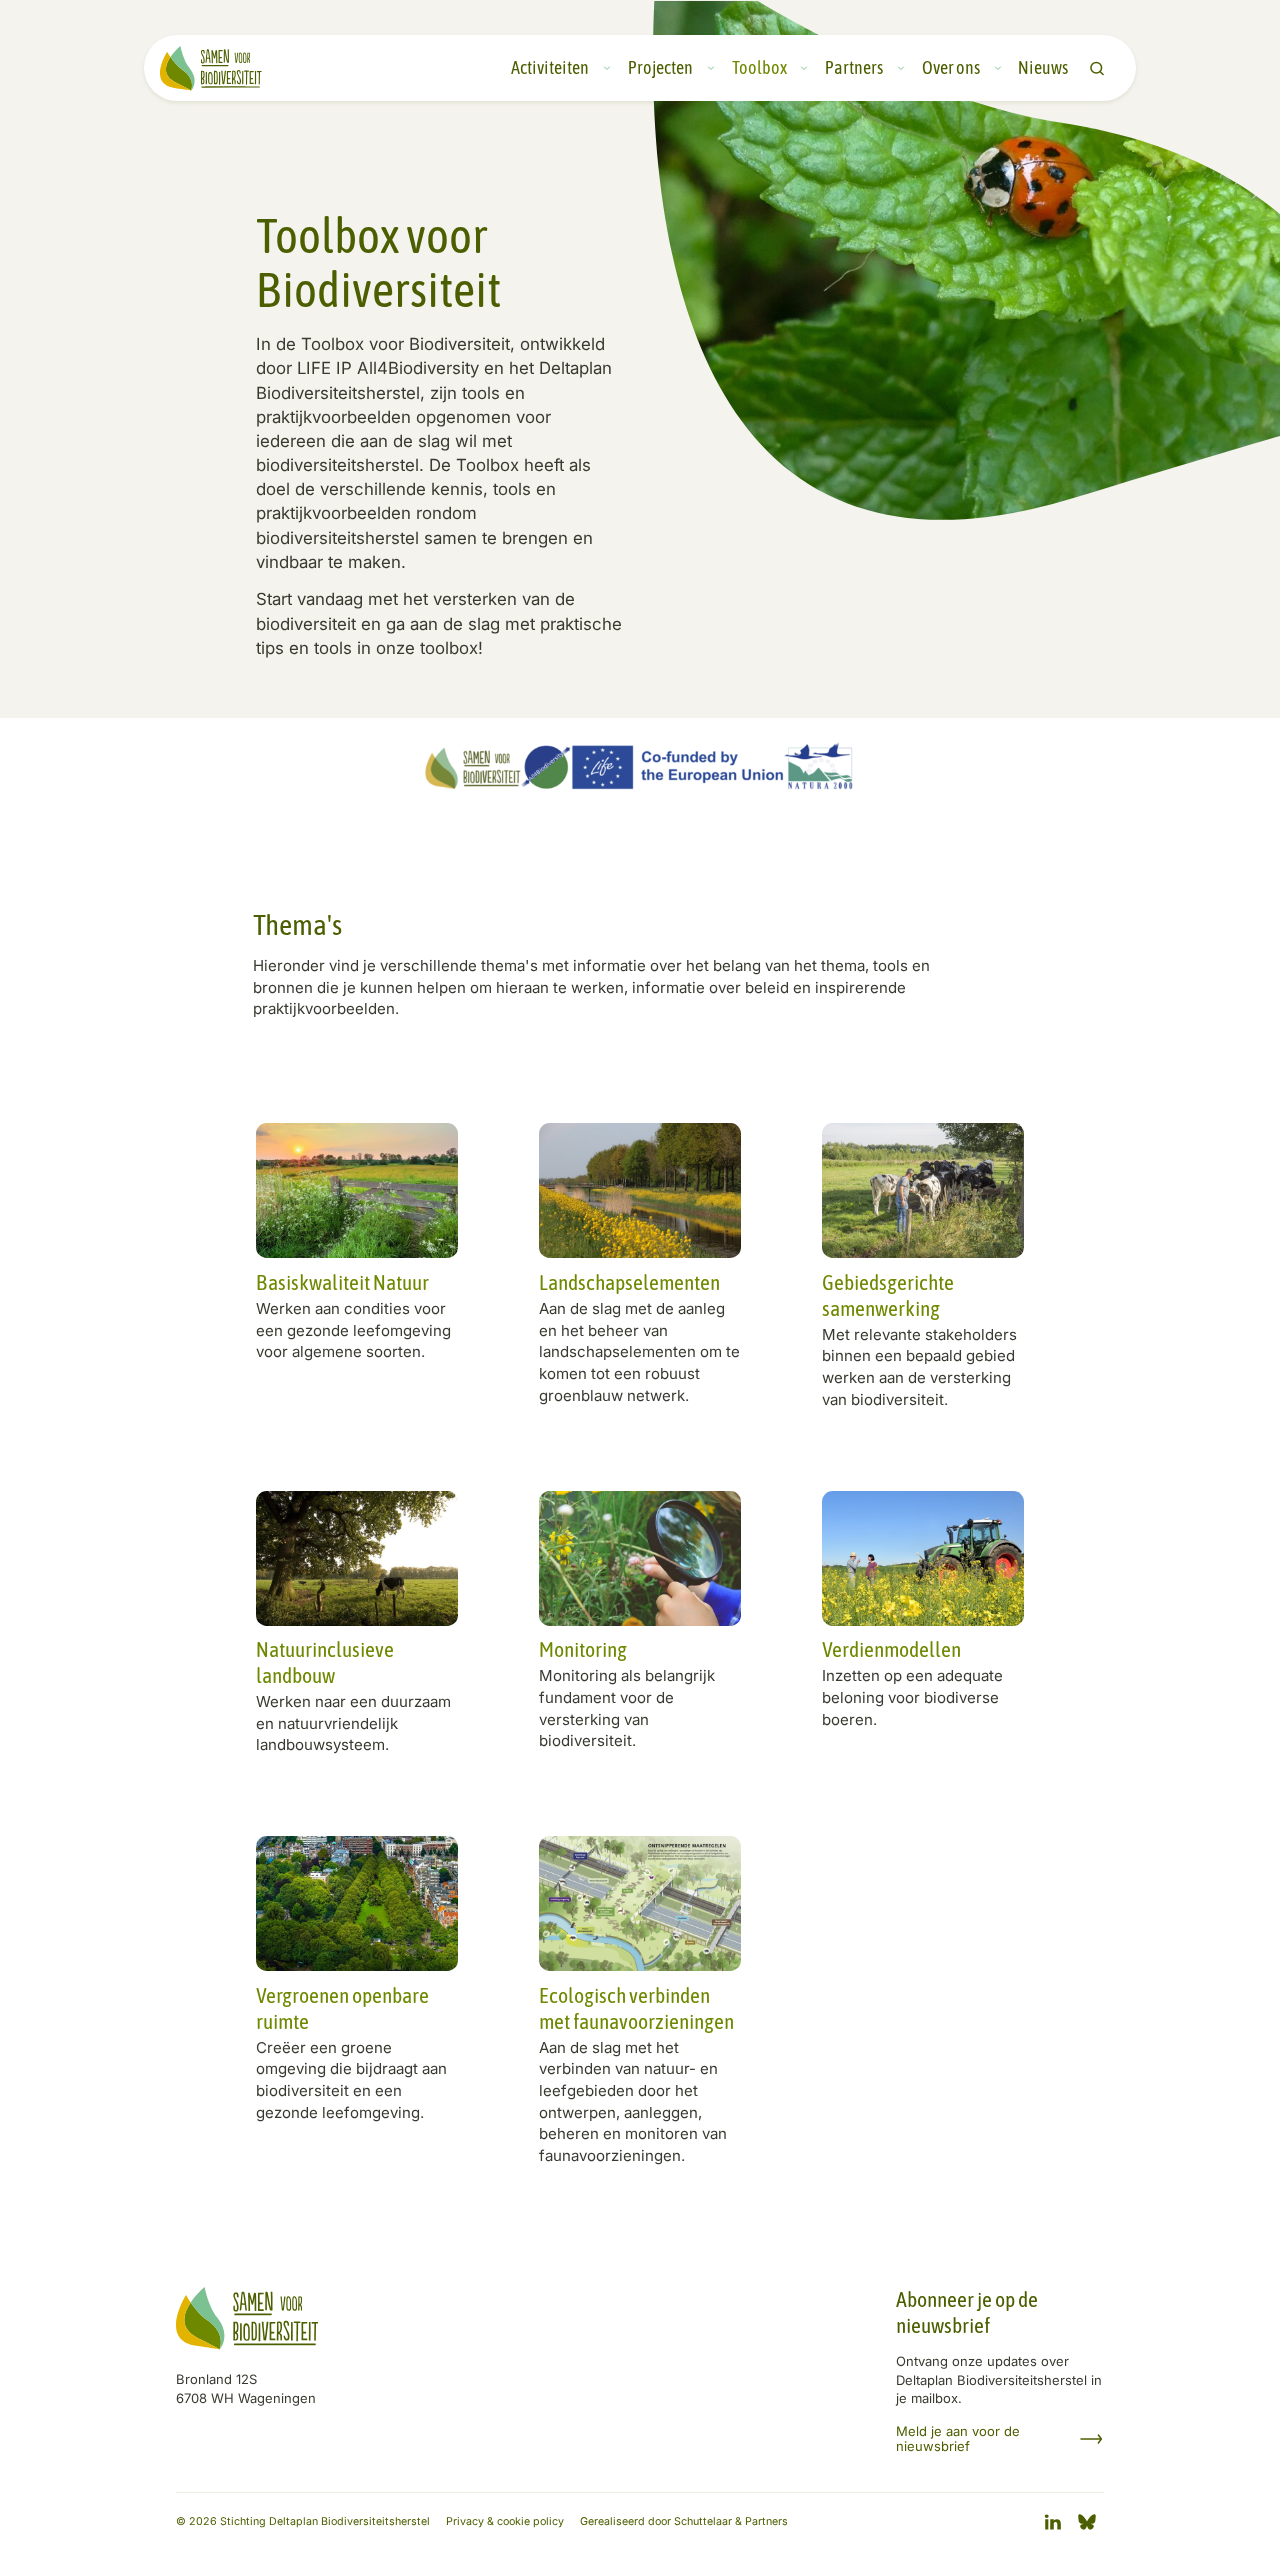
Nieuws (1043, 68)
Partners (854, 68)
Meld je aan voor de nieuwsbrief (958, 2439)
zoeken (1097, 68)
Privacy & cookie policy (505, 2521)
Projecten (660, 68)
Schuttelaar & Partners (731, 2521)
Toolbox (759, 68)
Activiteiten (550, 68)
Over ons (951, 68)
